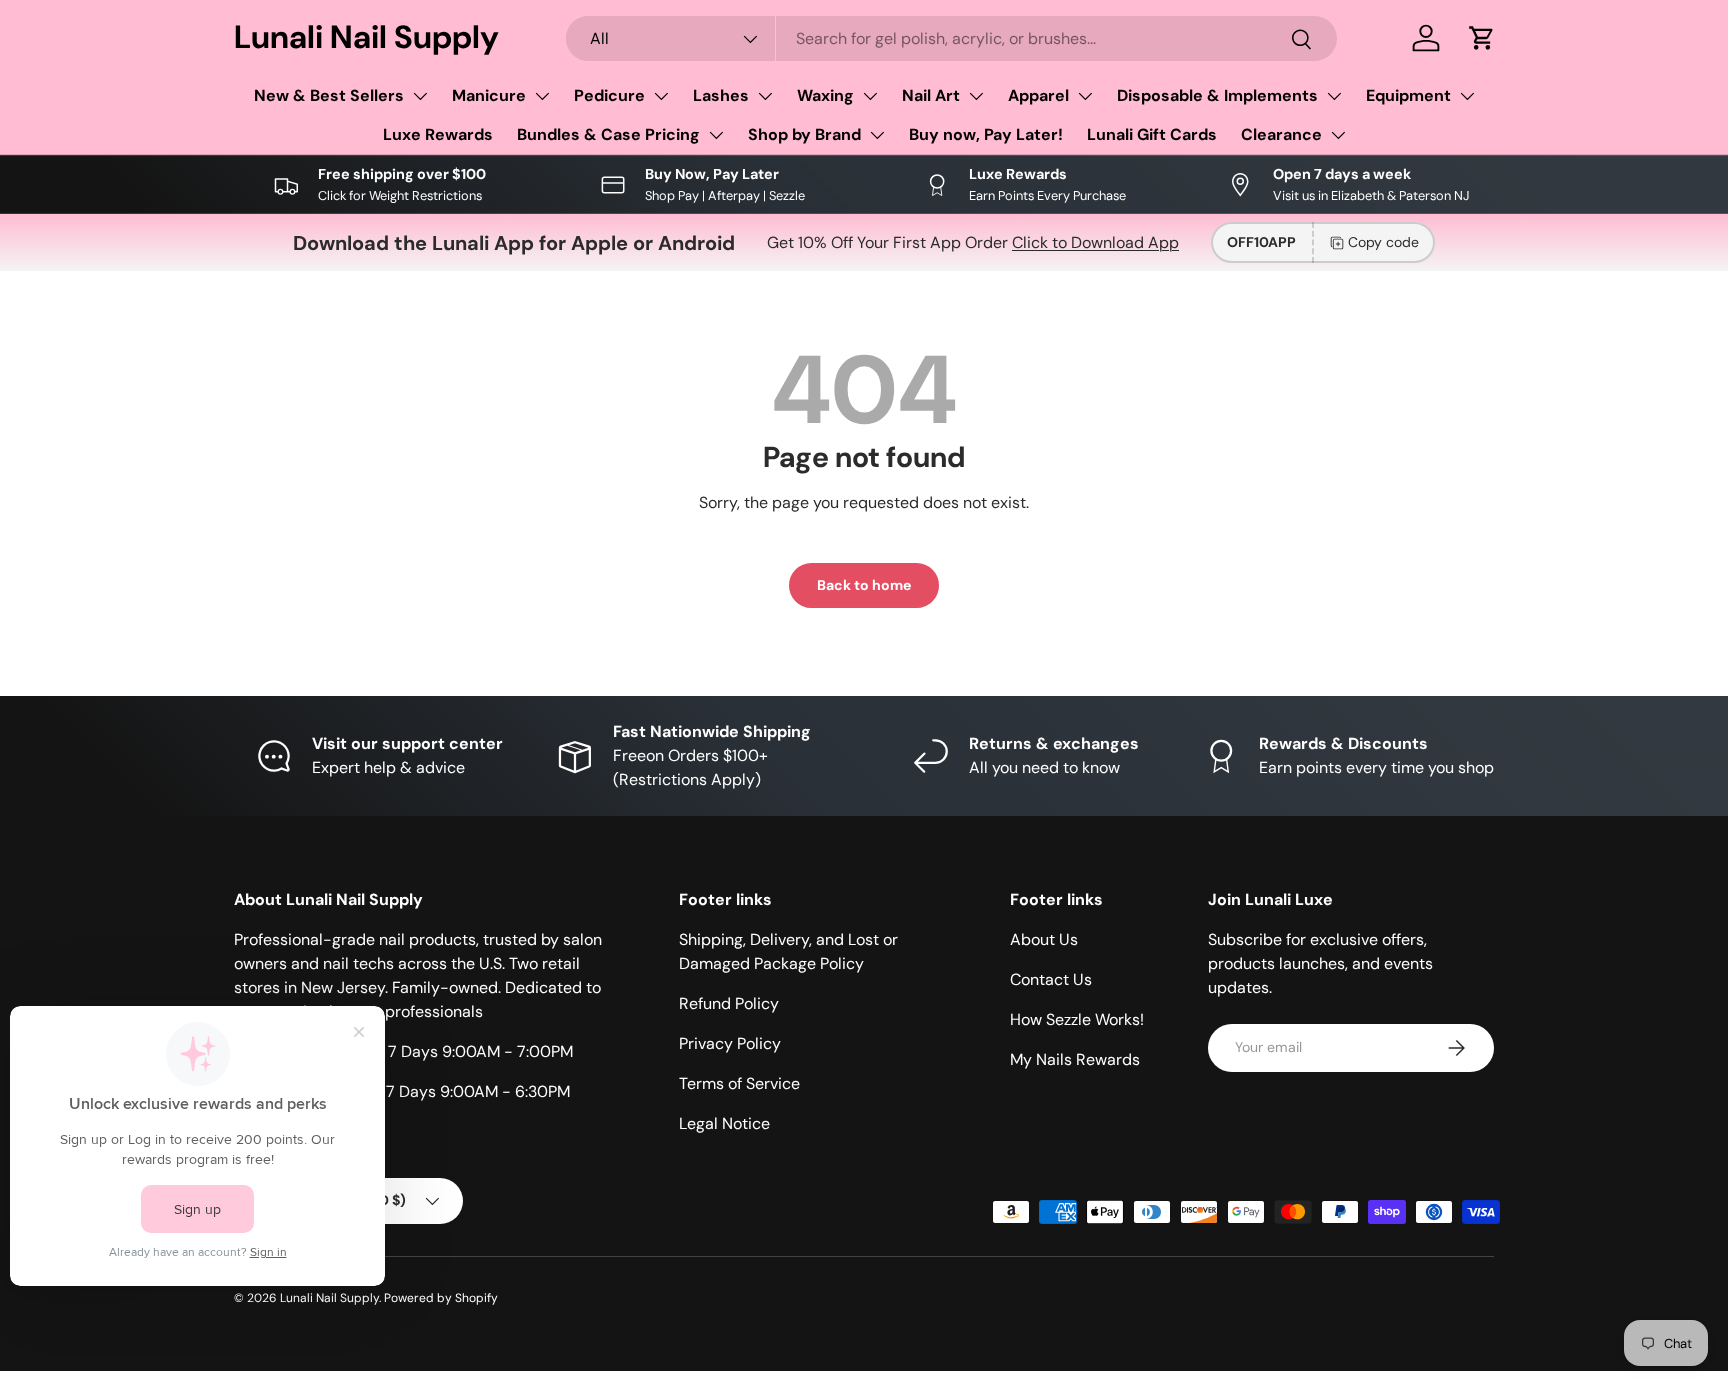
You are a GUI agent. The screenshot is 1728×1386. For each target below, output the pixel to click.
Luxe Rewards (438, 134)
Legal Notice (724, 1123)
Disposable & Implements (1217, 95)
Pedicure (609, 95)
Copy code (1383, 242)
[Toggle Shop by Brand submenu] (877, 135)
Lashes (721, 95)
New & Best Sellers (329, 95)
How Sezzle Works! (1077, 1019)
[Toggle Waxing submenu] (870, 96)
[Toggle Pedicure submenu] (661, 96)
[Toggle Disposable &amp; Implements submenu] (1334, 96)
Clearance (1281, 134)
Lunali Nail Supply (329, 1298)
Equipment (1408, 95)
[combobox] (952, 38)
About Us (1044, 939)
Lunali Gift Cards (1152, 134)
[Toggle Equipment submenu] (1467, 96)
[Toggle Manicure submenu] (542, 96)
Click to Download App (1095, 242)
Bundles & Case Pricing (608, 134)
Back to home (864, 585)
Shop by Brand (804, 134)
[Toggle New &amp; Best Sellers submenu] (420, 96)
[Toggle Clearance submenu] (1338, 135)
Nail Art (931, 95)
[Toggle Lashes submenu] (765, 96)
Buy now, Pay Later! (986, 134)
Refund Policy (729, 1003)
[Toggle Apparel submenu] (1085, 96)
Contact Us (1051, 979)
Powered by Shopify (441, 1298)
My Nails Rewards (1075, 1059)
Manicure (489, 95)
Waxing (825, 95)
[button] (1482, 38)
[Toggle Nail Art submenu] (976, 96)
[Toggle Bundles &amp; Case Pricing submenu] (716, 135)
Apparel (1038, 95)
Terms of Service (739, 1083)
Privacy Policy (730, 1043)
